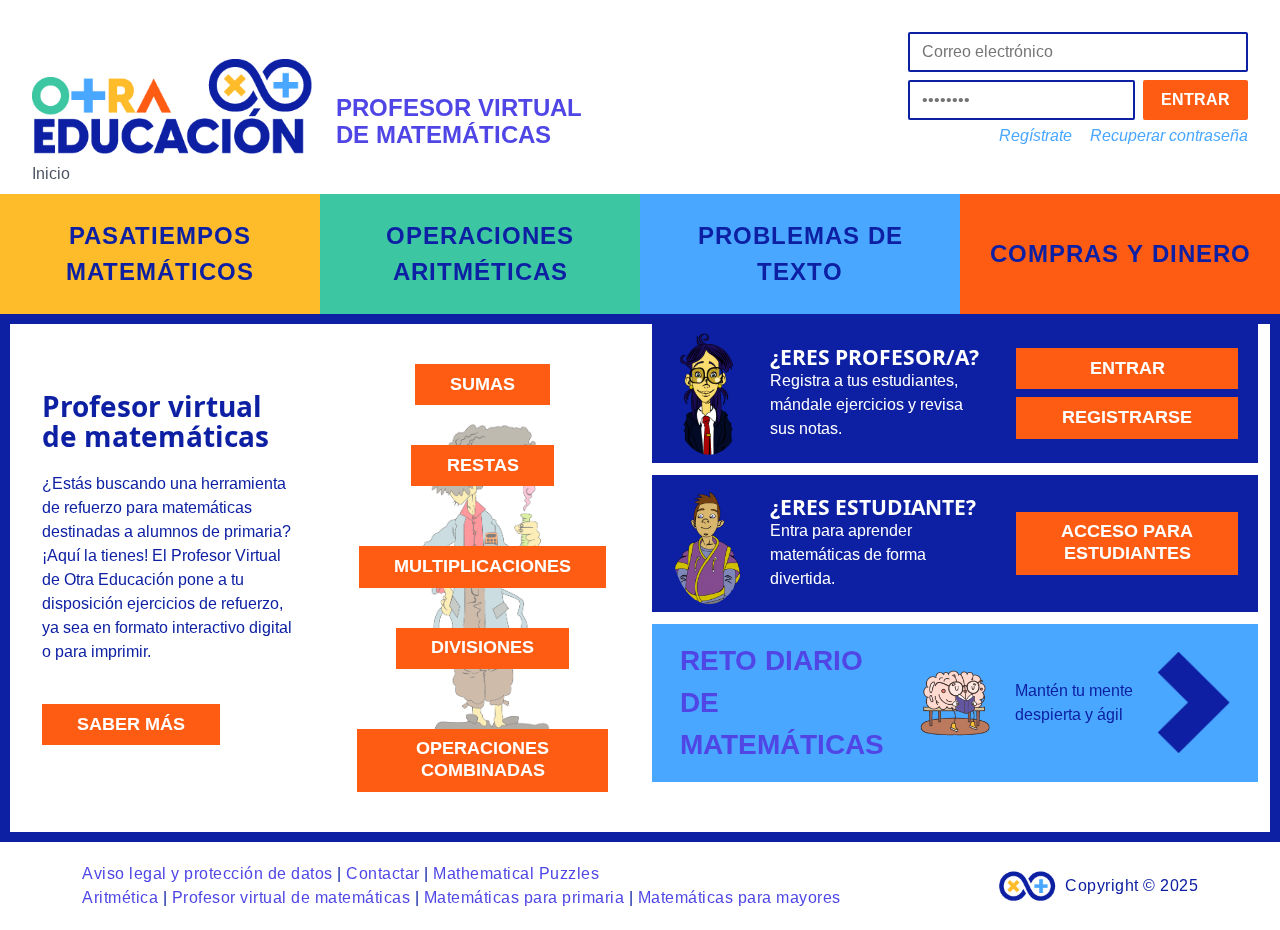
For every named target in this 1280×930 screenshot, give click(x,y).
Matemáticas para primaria (524, 897)
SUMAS (482, 384)
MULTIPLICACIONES (482, 566)
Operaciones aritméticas (480, 253)
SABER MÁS (131, 724)
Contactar (383, 873)
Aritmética (120, 897)
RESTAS (483, 465)
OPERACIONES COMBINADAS (482, 759)
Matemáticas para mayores (739, 897)
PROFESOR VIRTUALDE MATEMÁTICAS (459, 120)
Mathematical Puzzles (516, 873)
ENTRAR (1195, 99)
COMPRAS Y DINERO (1120, 253)
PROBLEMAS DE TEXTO (800, 253)
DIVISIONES (482, 647)
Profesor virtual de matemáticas (291, 897)
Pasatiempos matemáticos (160, 253)
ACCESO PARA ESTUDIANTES (1127, 542)
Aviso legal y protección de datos (207, 873)
